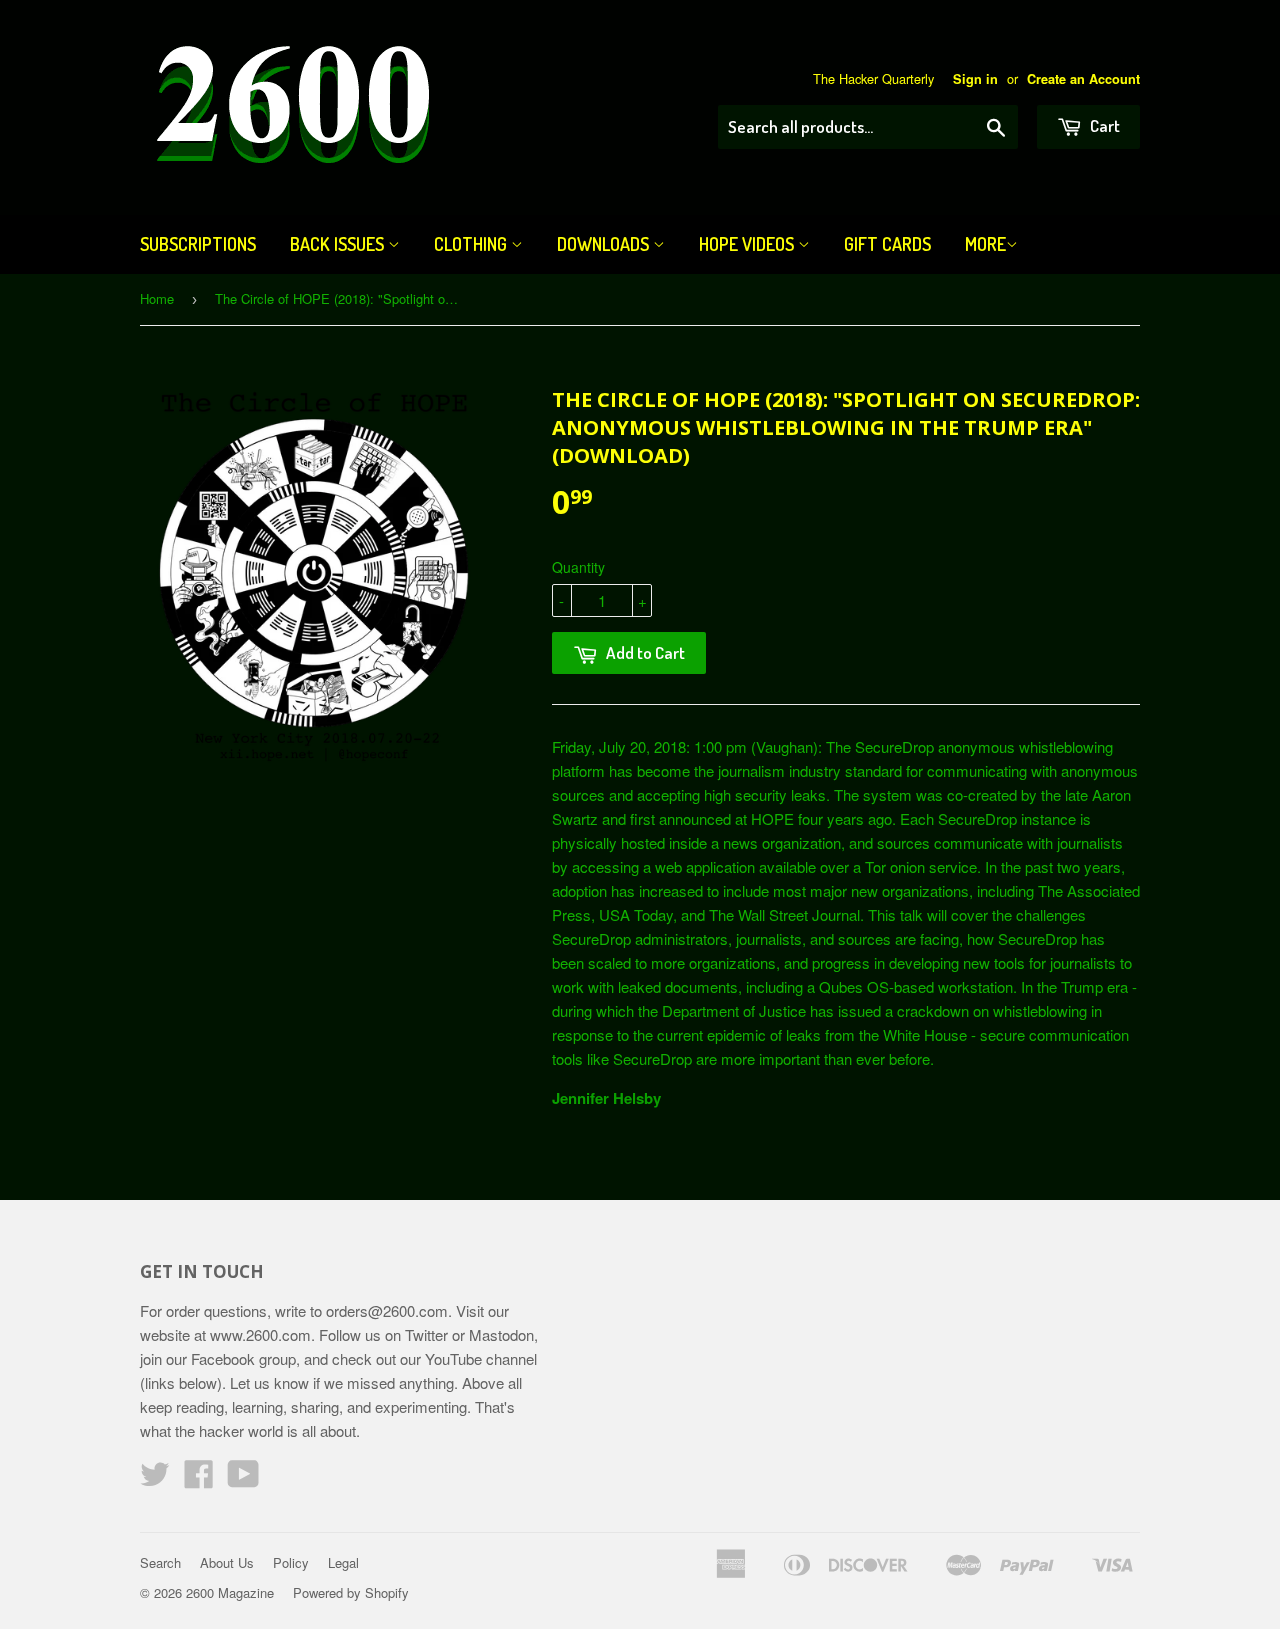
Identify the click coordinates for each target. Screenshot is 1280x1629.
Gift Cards (887, 244)
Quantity (578, 567)
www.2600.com (260, 1334)
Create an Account (1083, 79)
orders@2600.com (387, 1310)
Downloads (605, 244)
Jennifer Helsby (606, 1098)
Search (160, 1562)
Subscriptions (198, 244)
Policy (291, 1562)
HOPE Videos (748, 244)
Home (157, 298)
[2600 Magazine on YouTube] (243, 1479)
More (985, 244)
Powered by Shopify (351, 1592)
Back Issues (339, 244)
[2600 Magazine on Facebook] (199, 1479)
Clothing (472, 244)
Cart (1103, 125)
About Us (227, 1562)
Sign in (975, 79)
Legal (343, 1562)
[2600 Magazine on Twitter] (155, 1479)
